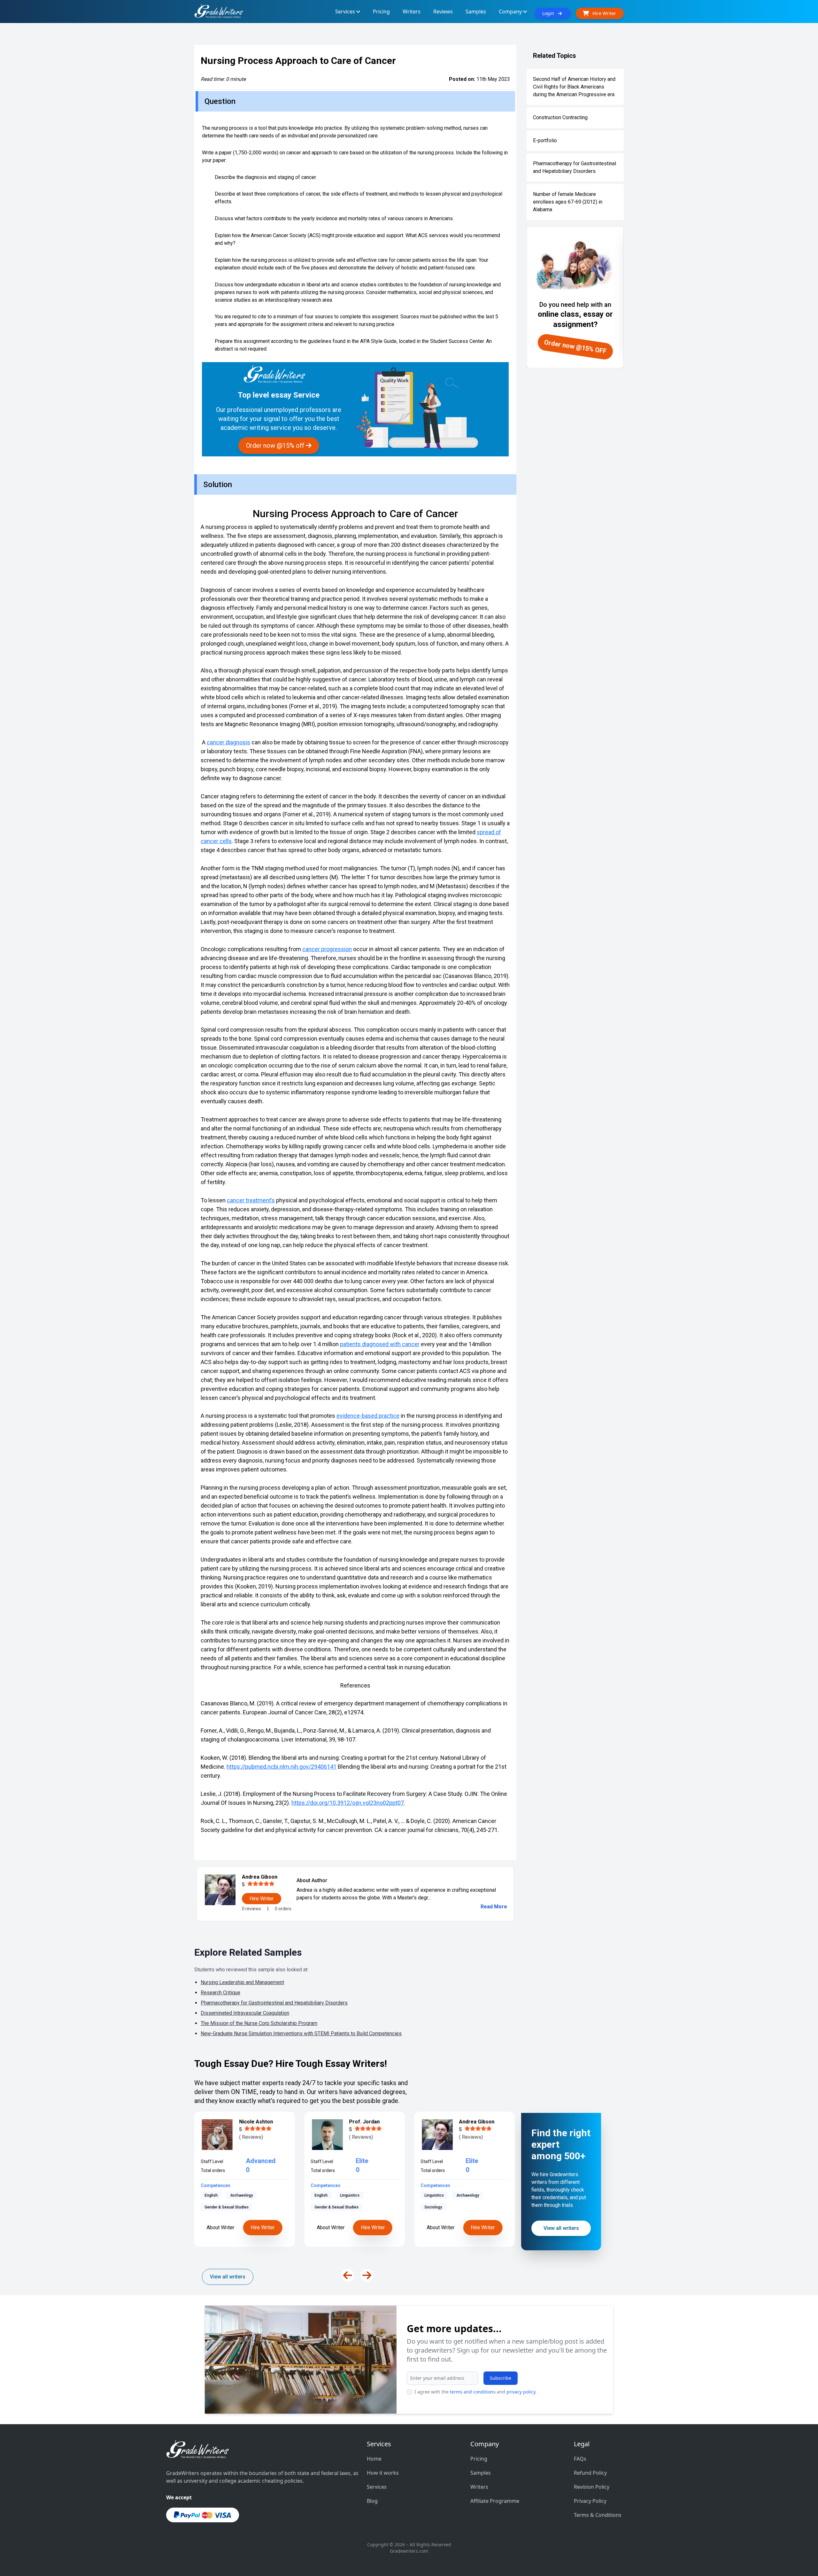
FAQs (580, 2459)
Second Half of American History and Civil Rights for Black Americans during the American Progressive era (574, 87)
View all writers (228, 2277)
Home (374, 2459)
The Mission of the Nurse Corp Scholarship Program (259, 2023)
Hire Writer (263, 2227)
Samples (481, 2473)
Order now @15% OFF (575, 347)
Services (377, 2487)
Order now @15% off (276, 446)
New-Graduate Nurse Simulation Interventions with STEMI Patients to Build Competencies (301, 2033)
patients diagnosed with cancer (380, 1344)
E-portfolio (545, 140)
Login (550, 13)
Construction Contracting (560, 117)
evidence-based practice (368, 1416)
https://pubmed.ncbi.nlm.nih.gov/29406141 (282, 1767)
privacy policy (521, 2392)
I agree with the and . (475, 2392)
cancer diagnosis (228, 742)
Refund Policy (590, 2473)
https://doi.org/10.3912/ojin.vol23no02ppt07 (348, 1803)
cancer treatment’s (251, 1200)
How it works (383, 2473)
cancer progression (327, 949)
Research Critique (220, 1993)
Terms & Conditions (598, 2515)
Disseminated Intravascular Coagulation (245, 2013)
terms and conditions (473, 2392)
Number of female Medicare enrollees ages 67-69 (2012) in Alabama (568, 202)
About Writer (221, 2227)
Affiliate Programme (495, 2501)
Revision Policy (592, 2487)
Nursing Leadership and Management (242, 1982)
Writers (479, 2487)
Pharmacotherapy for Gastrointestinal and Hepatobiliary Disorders (575, 167)
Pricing (479, 2459)
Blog (372, 2501)
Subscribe (501, 2378)
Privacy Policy (590, 2501)
